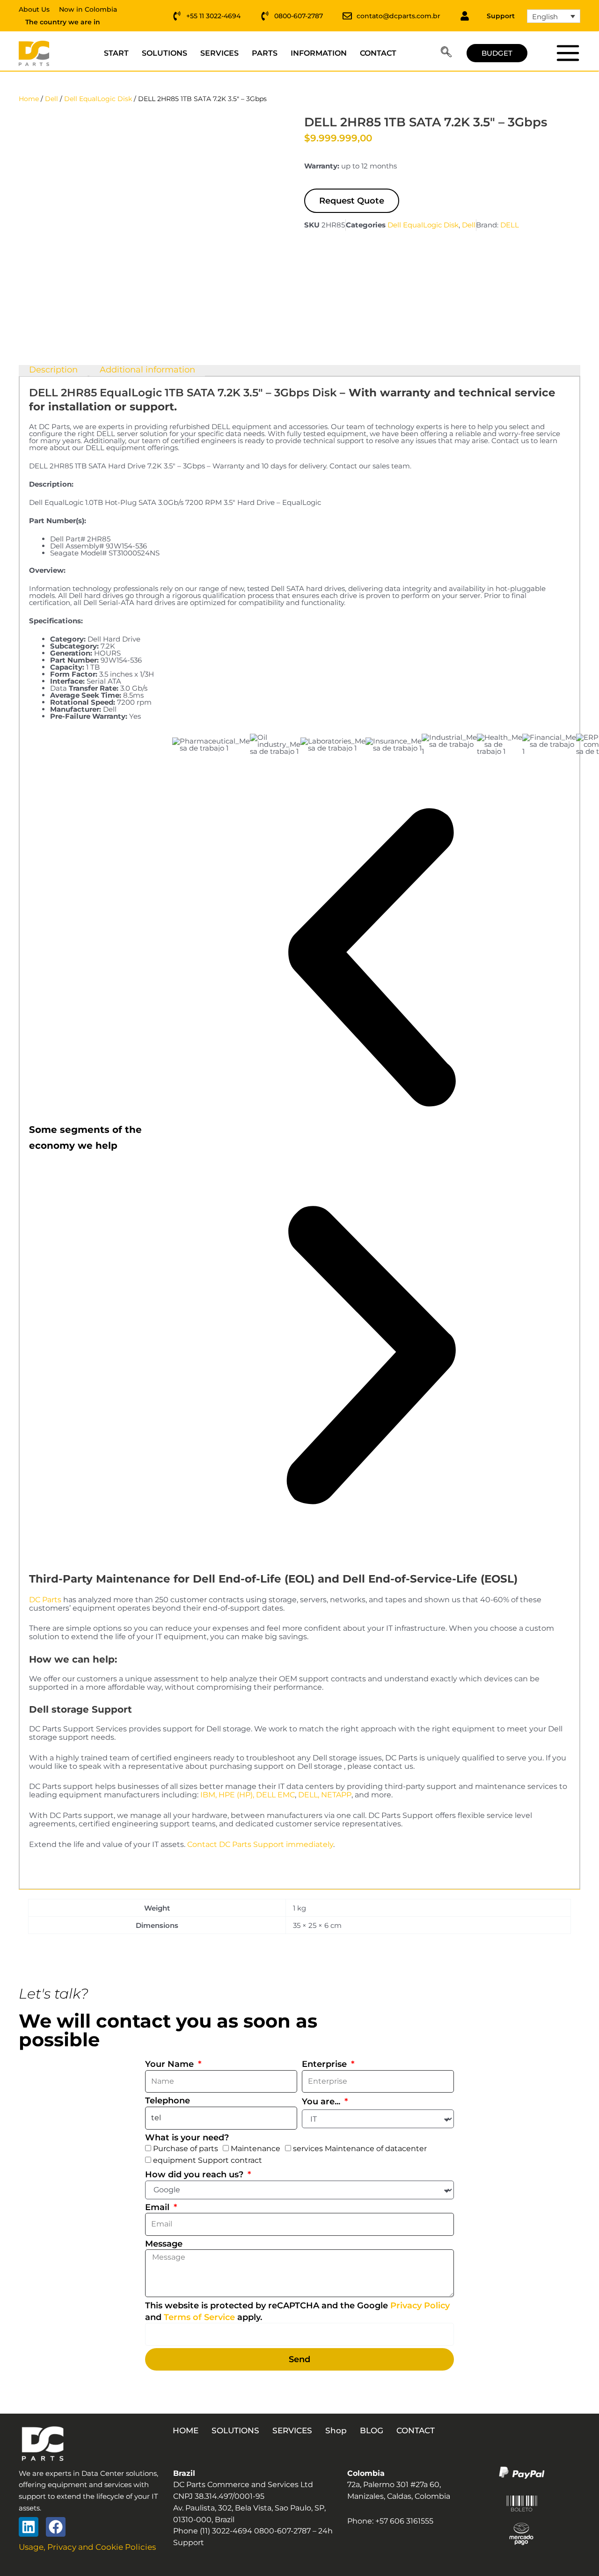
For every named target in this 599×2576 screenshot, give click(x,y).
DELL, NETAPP (325, 1795)
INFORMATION (319, 53)
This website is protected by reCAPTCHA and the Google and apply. (297, 2311)
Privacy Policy (420, 2306)
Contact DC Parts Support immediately (260, 1844)
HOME (186, 2430)
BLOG (372, 2430)
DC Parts (45, 1600)
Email (158, 2207)
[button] (446, 53)
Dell (51, 99)
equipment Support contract (208, 2160)
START (116, 53)
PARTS (265, 53)
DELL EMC (275, 1795)
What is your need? (187, 2138)
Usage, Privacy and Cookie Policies (87, 2547)
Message (164, 2244)
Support (501, 16)
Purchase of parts (186, 2149)
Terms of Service (199, 2317)
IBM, (208, 1795)
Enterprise (325, 2064)
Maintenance (256, 2149)
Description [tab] (53, 370)
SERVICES (219, 53)
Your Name (171, 2064)
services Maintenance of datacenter (360, 2149)
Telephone (168, 2101)
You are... (322, 2102)
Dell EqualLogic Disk (98, 99)
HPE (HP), (236, 1795)
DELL (510, 225)
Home (29, 99)
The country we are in (63, 22)
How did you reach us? (195, 2175)
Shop (336, 2430)
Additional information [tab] (147, 370)
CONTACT (378, 53)
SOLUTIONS (164, 53)
